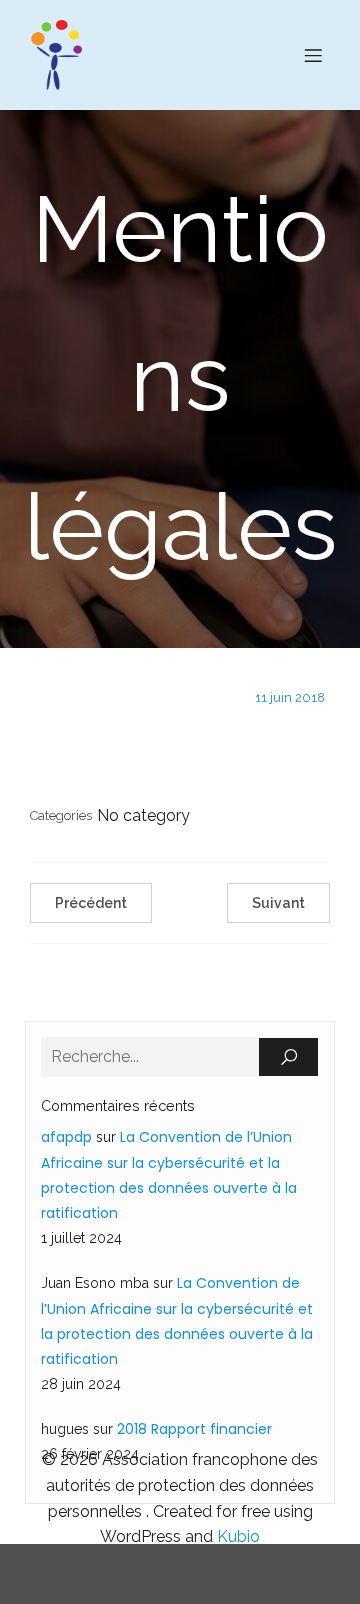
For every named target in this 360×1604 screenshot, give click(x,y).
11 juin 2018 (290, 697)
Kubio (238, 1536)
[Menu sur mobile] (313, 55)
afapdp (66, 1137)
